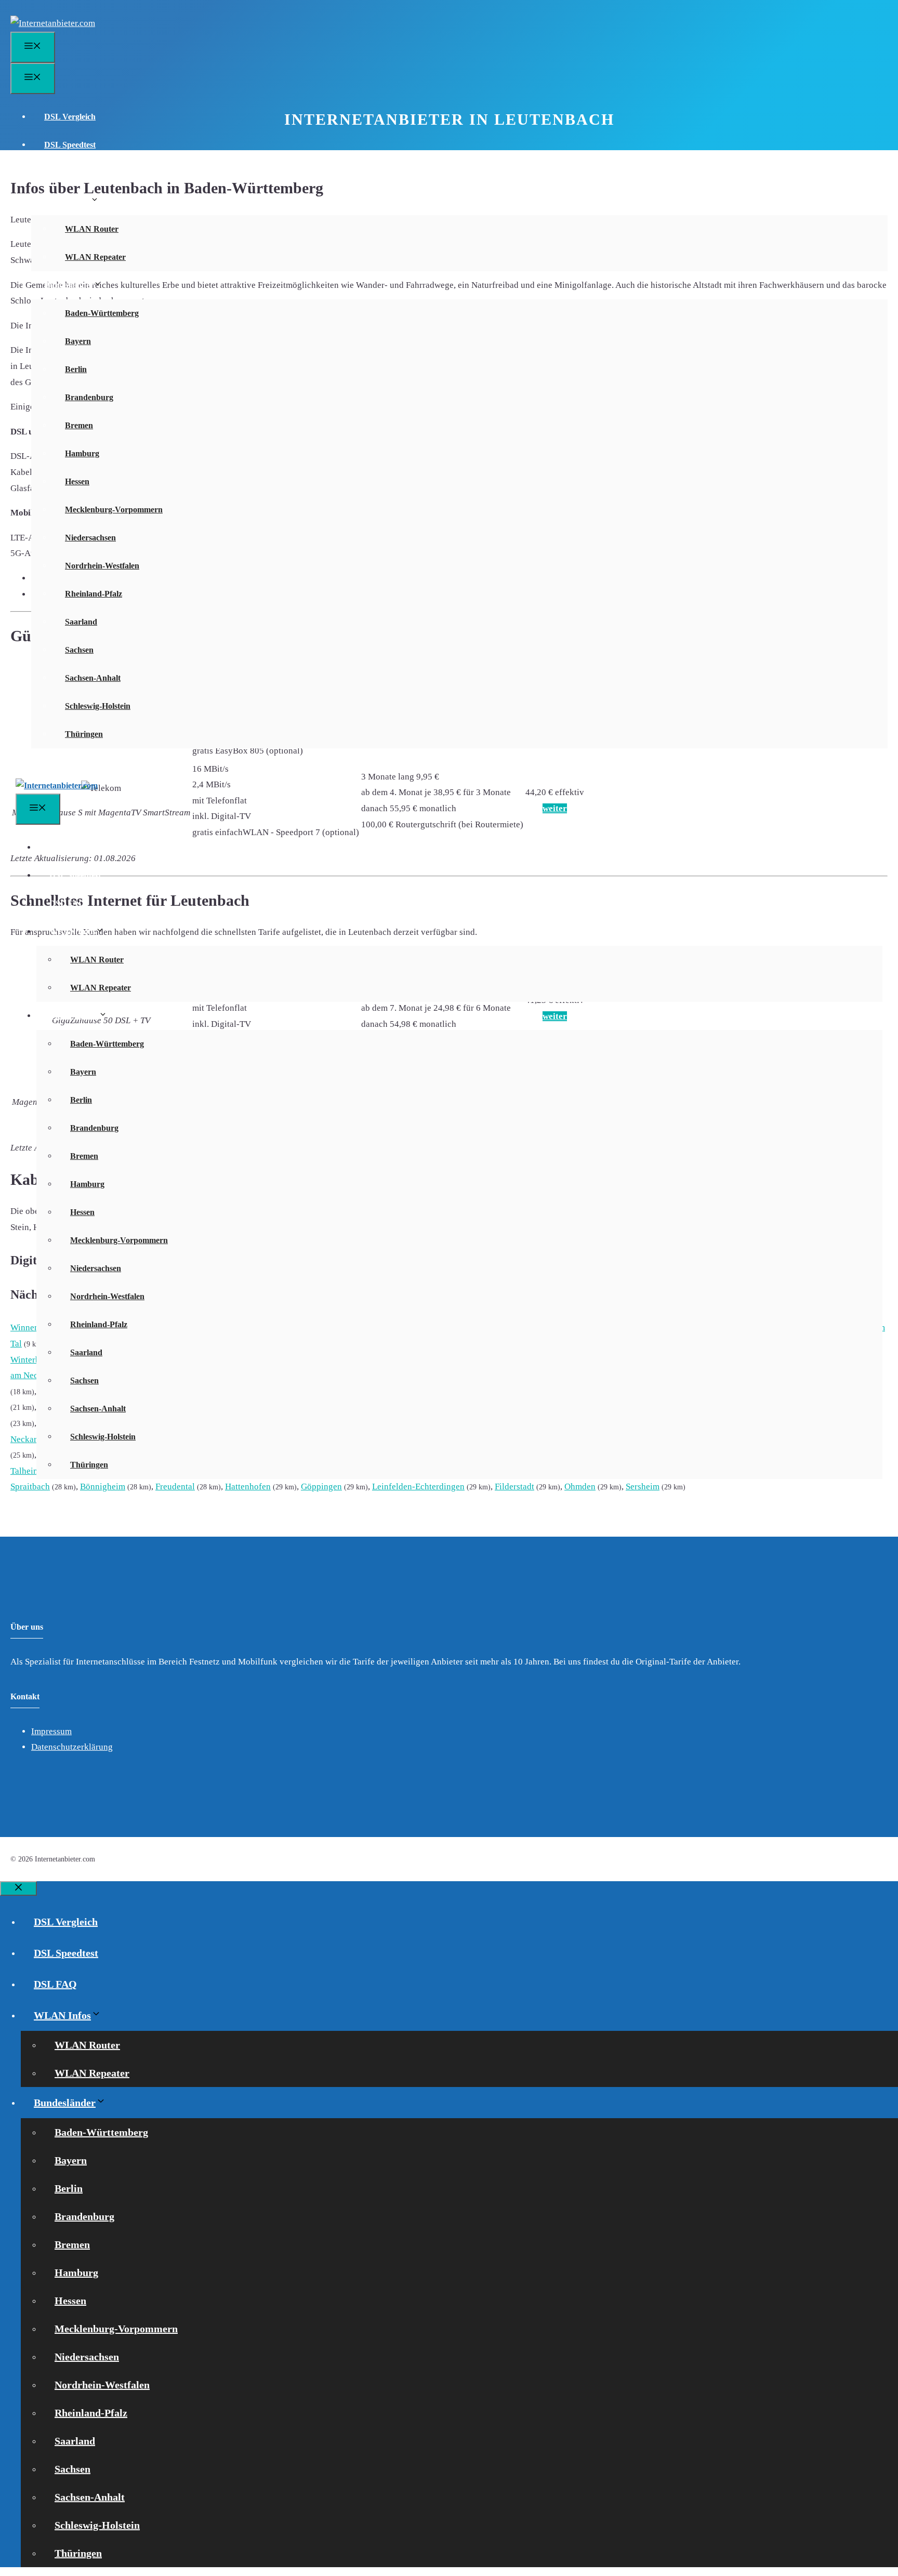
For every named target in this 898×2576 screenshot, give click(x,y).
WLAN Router (92, 229)
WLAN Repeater (95, 257)
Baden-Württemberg (102, 313)
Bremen (79, 425)
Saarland (81, 622)
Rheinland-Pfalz (94, 594)
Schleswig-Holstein (98, 706)
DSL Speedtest (70, 145)
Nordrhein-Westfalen (102, 566)
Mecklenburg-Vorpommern (114, 510)
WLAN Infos (67, 201)
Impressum (51, 1731)
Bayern (78, 341)
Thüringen (84, 734)
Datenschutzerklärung (72, 1747)
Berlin (76, 369)
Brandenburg (89, 397)
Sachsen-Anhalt (93, 678)
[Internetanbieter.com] (57, 785)
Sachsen (79, 650)
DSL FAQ (62, 173)
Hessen (77, 481)
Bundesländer (69, 285)
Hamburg (82, 453)
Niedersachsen (90, 538)
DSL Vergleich (70, 117)
